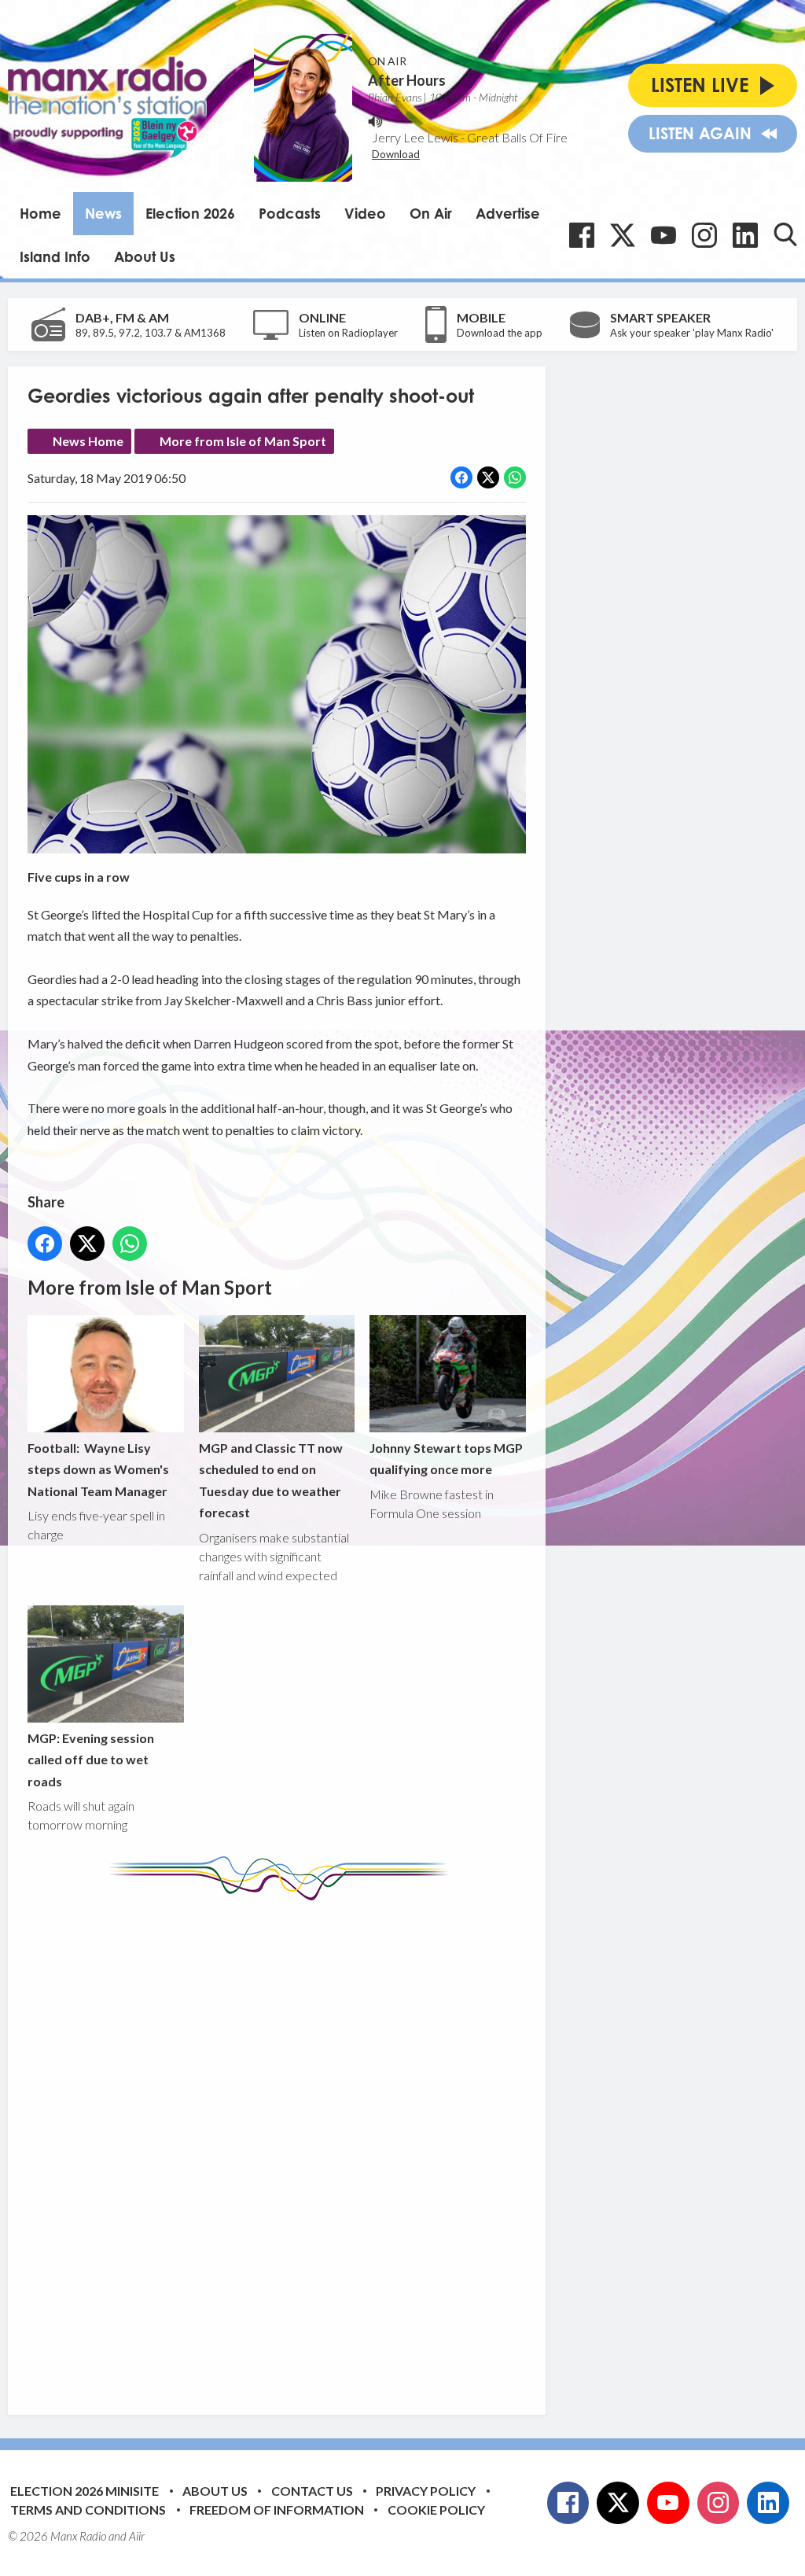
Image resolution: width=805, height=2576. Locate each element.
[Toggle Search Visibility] (785, 234)
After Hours (407, 80)
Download (396, 154)
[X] (623, 235)
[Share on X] (488, 477)
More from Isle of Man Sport (243, 441)
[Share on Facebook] (461, 477)
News (103, 213)
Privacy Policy (426, 2491)
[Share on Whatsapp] (515, 477)
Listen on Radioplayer (348, 333)
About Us (145, 256)
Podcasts (290, 213)
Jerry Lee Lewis (415, 137)
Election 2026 (190, 213)
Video (365, 213)
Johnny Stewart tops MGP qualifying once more (446, 1458)
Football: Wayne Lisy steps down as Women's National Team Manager (98, 1469)
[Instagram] (704, 235)
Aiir (137, 2536)
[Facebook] (582, 235)
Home (40, 213)
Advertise (508, 213)
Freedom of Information (277, 2510)
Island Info (55, 256)
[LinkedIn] (745, 235)
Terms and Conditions (88, 2510)
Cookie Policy (436, 2510)
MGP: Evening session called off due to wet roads (91, 1760)
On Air (431, 213)
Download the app (500, 333)
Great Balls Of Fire (517, 137)
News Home (88, 441)
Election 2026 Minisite (85, 2491)
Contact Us (312, 2491)
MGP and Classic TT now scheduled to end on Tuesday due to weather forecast (271, 1480)
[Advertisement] (322, 2146)
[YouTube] (663, 235)
